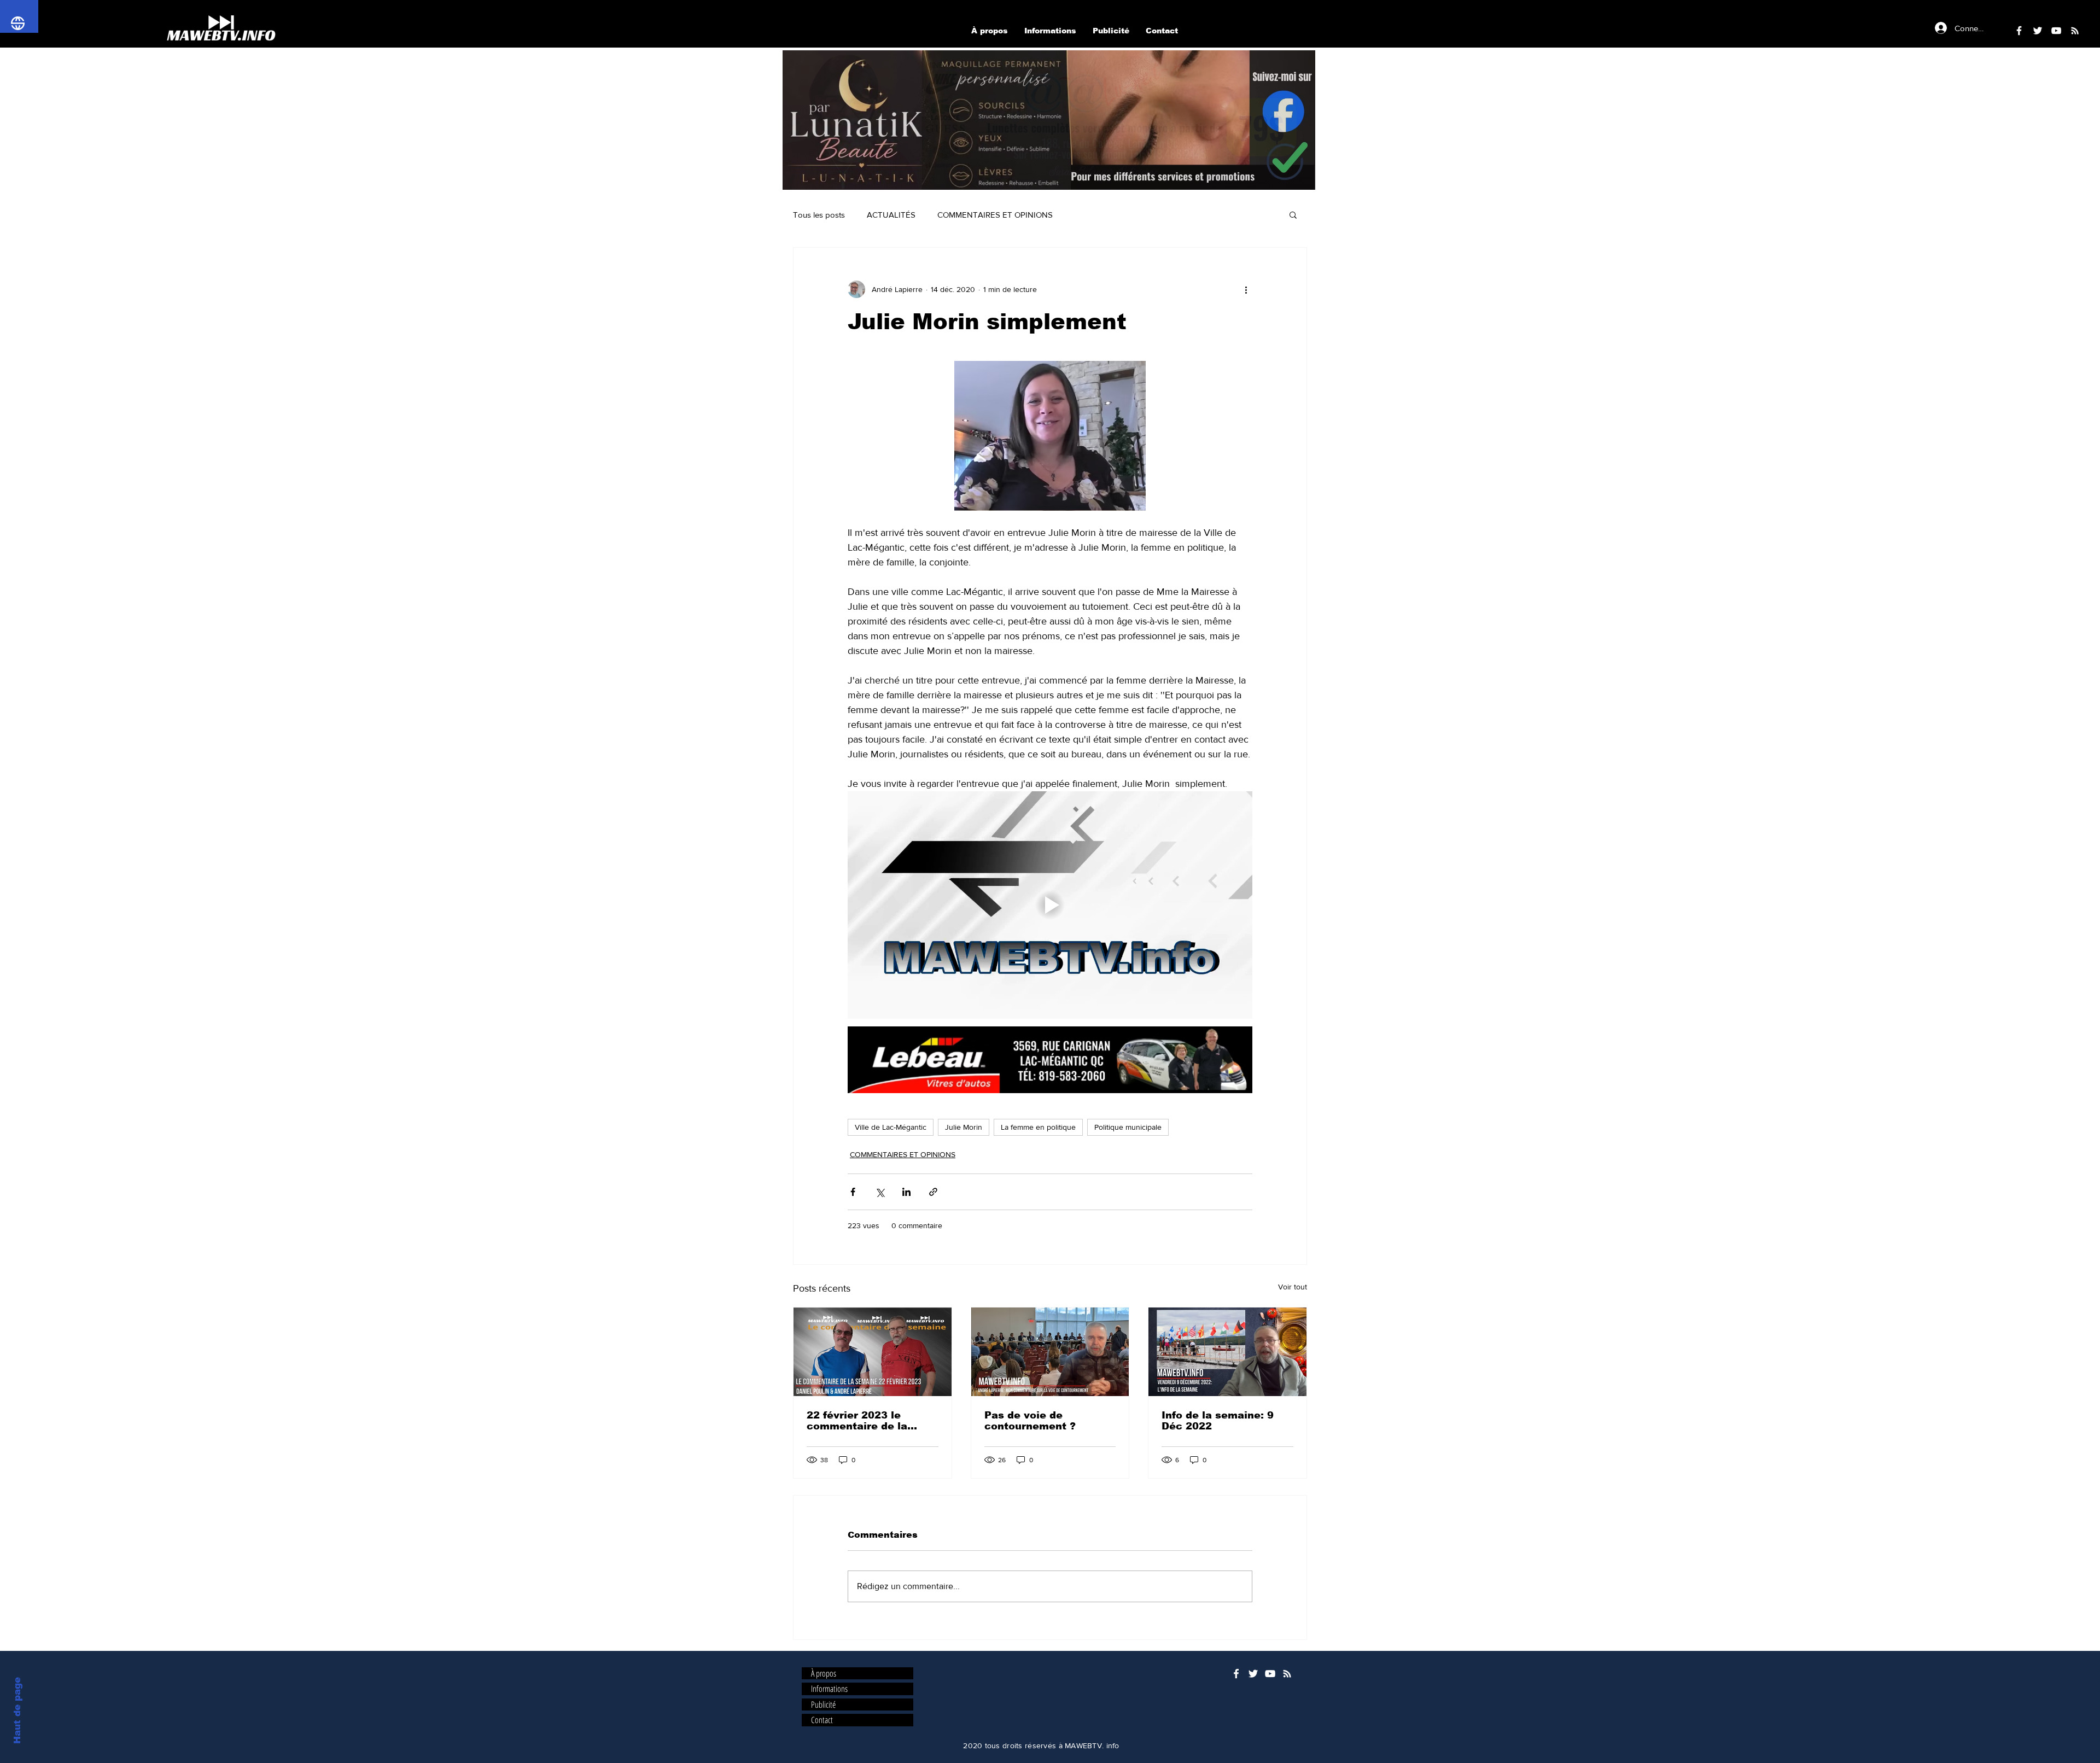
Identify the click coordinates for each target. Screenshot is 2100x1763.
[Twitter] (2038, 31)
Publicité (823, 1705)
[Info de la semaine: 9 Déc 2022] (1227, 1352)
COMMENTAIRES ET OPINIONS (995, 215)
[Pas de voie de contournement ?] (1050, 1352)
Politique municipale (1128, 1127)
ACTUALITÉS (891, 215)
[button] (1049, 120)
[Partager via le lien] (933, 1192)
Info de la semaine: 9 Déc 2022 (1218, 1421)
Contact (822, 1720)
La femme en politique (1038, 1127)
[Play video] (1050, 905)
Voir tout (1293, 1287)
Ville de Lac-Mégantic (891, 1127)
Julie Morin (964, 1127)
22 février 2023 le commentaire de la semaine (857, 1421)
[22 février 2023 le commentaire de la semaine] (873, 1352)
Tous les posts (819, 215)
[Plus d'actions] (1246, 289)
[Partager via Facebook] (853, 1192)
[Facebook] (2019, 31)
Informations (829, 1689)
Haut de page (17, 1711)
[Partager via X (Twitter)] (880, 1192)
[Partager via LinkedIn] (906, 1192)
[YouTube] (2056, 31)
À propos (824, 1674)
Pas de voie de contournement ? (1030, 1421)
